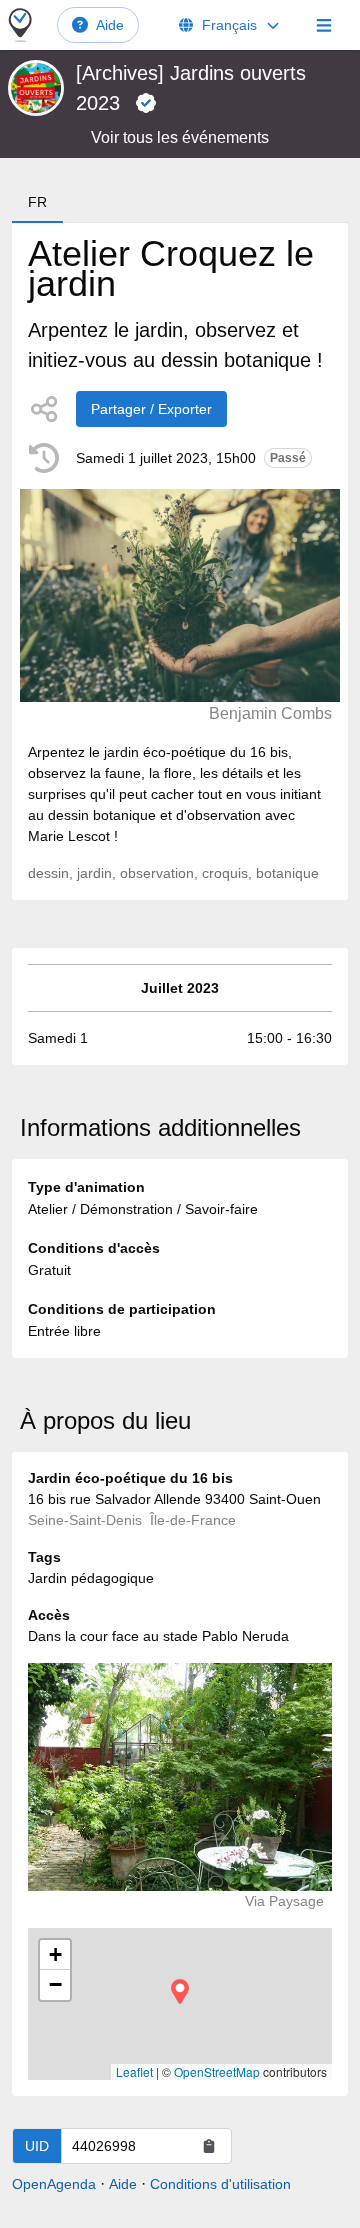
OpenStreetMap (217, 2071)
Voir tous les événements (180, 137)
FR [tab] (37, 202)
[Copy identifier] (209, 2146)
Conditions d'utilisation (220, 2184)
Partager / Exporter (151, 409)
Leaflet (134, 2071)
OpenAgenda (54, 2184)
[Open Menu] (324, 25)
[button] (180, 1991)
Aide (110, 25)
